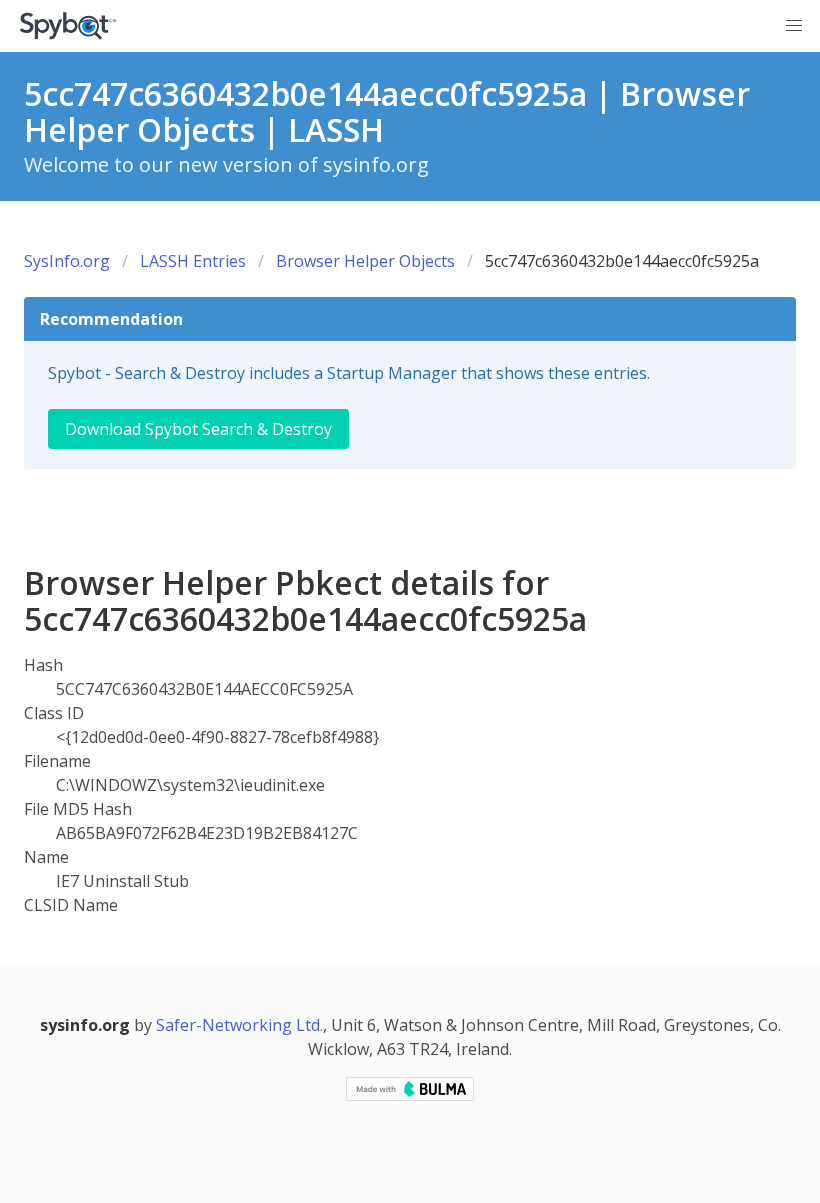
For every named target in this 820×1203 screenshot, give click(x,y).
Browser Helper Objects (365, 261)
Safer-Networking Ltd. (239, 1025)
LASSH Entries (193, 261)
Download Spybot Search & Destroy (198, 429)
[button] (794, 26)
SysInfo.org (67, 261)
